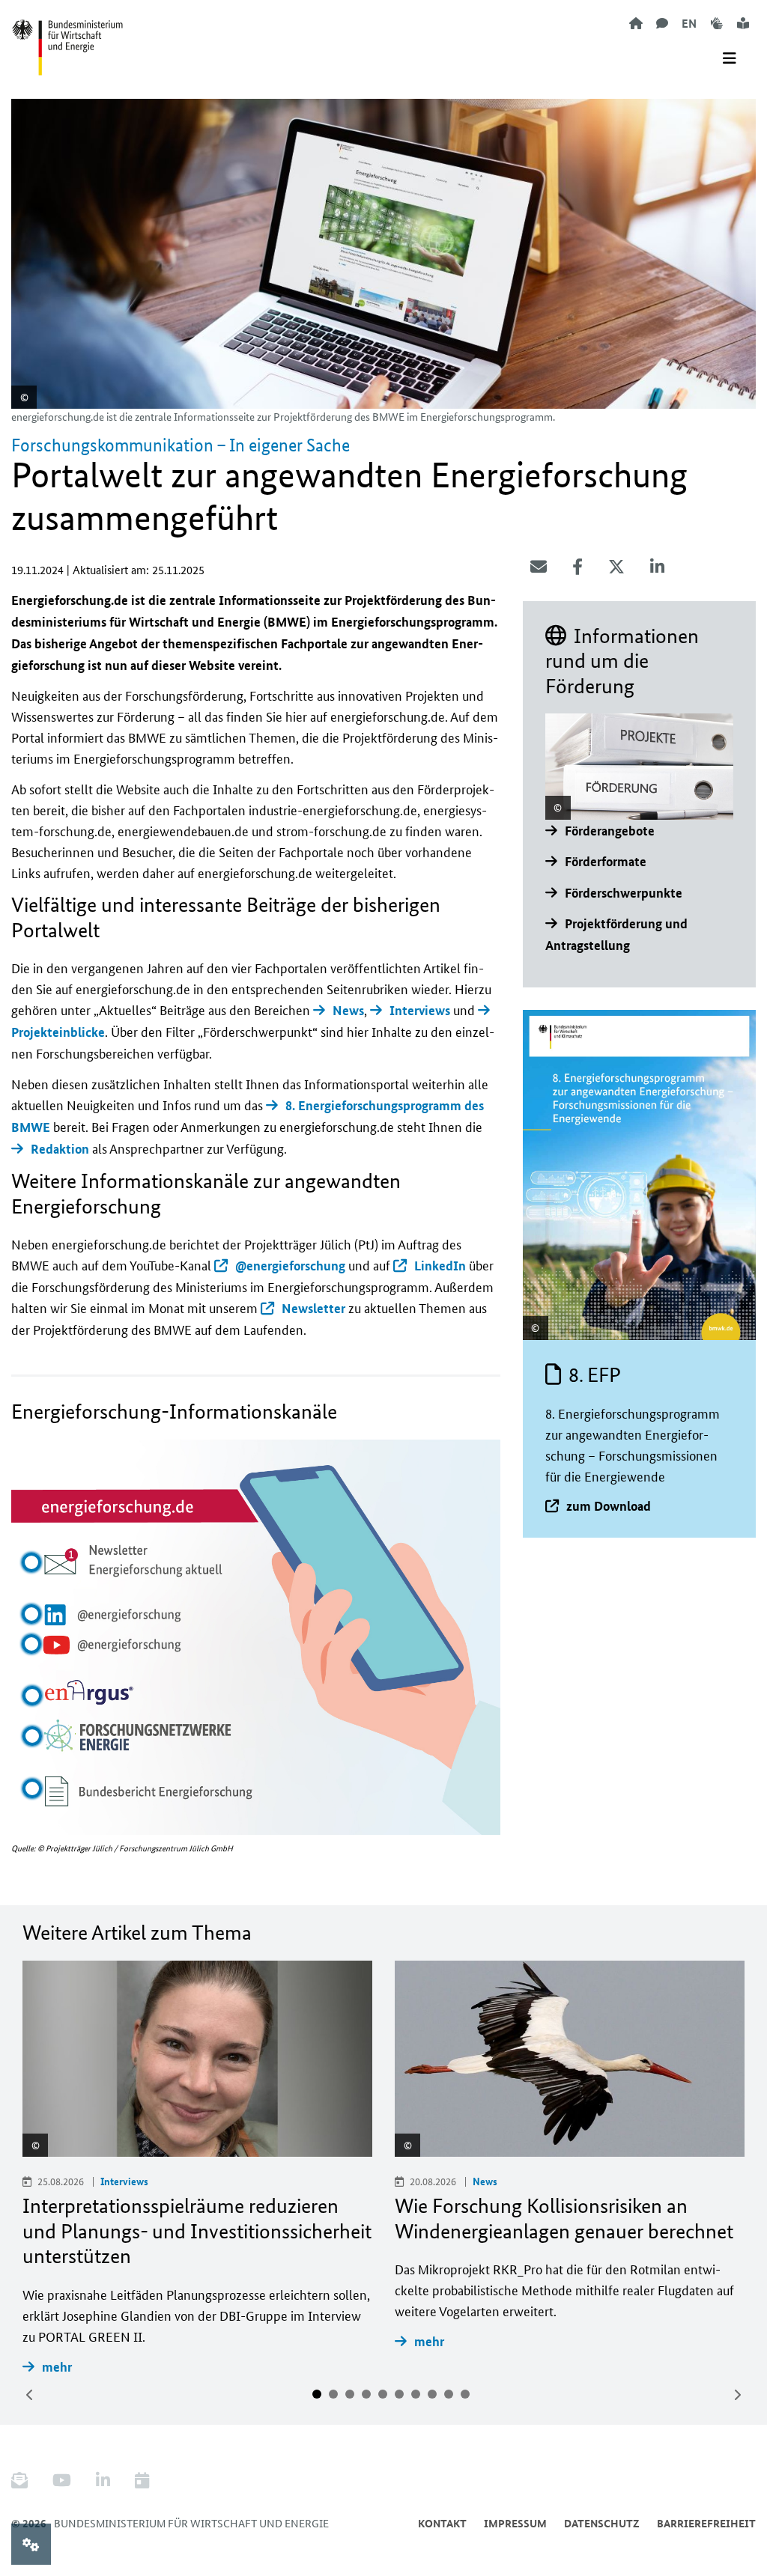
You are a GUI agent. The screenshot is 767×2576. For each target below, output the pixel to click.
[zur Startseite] (636, 23)
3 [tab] (350, 2394)
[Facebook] (577, 567)
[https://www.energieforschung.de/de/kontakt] (662, 23)
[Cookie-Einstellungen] (31, 2544)
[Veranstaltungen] (142, 2481)
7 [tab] (416, 2394)
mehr (57, 2367)
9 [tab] (449, 2394)
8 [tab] (432, 2394)
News (348, 1010)
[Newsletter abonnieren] (25, 2481)
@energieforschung (290, 1266)
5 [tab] (383, 2394)
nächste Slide (737, 2395)
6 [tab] (399, 2394)
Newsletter (313, 1308)
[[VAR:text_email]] (539, 567)
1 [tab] (317, 2394)
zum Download (609, 1506)
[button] (31, 1562)
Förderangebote (610, 831)
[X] (616, 567)
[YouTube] (62, 2481)
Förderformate (606, 861)
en (689, 23)
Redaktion (60, 1149)
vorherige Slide (30, 2395)
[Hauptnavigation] (730, 58)
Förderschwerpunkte (624, 893)
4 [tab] (366, 2394)
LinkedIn (440, 1266)
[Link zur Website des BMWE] (67, 38)
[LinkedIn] (657, 567)
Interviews (420, 1010)
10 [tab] (465, 2394)
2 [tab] (333, 2394)
